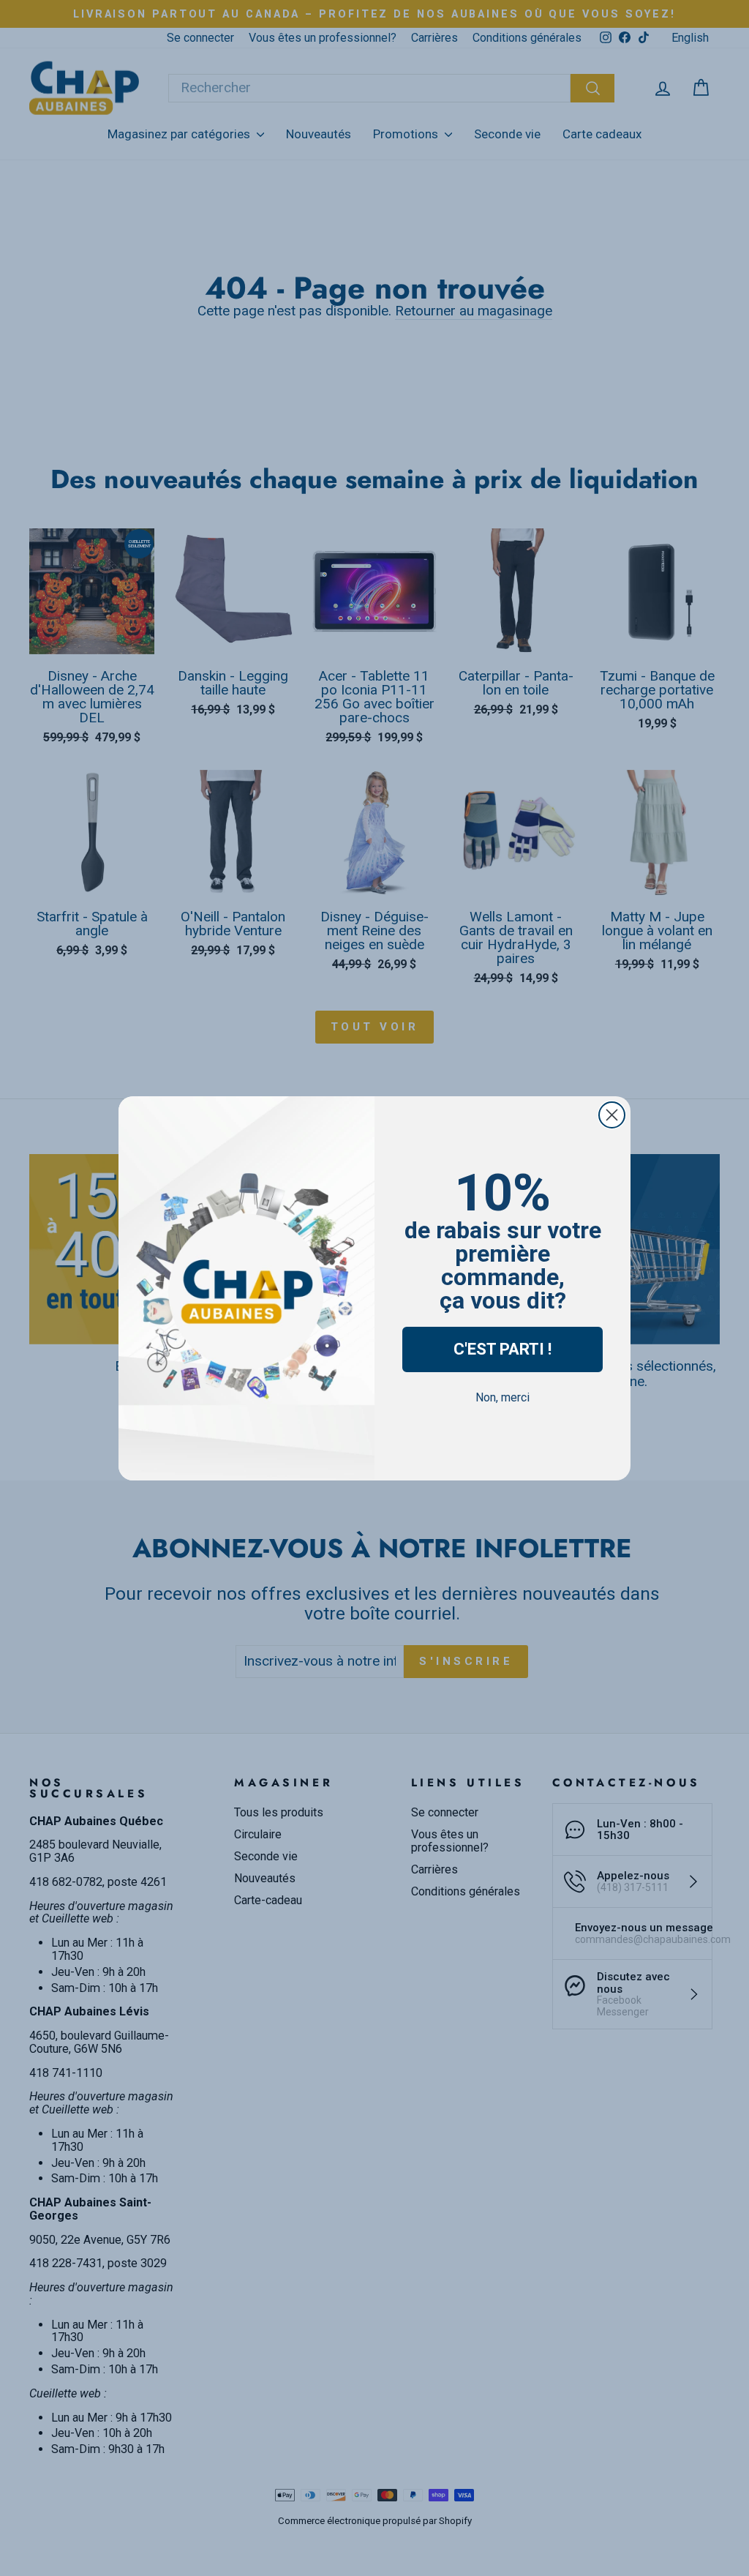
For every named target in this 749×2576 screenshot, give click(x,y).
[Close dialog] (612, 1115)
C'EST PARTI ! (503, 1349)
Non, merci (503, 1397)
